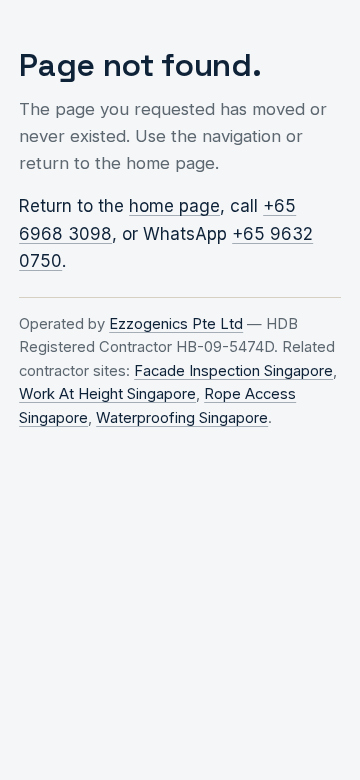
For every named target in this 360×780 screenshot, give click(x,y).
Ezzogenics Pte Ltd (176, 324)
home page (174, 206)
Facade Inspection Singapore (233, 371)
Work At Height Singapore (107, 394)
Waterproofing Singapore (182, 418)
